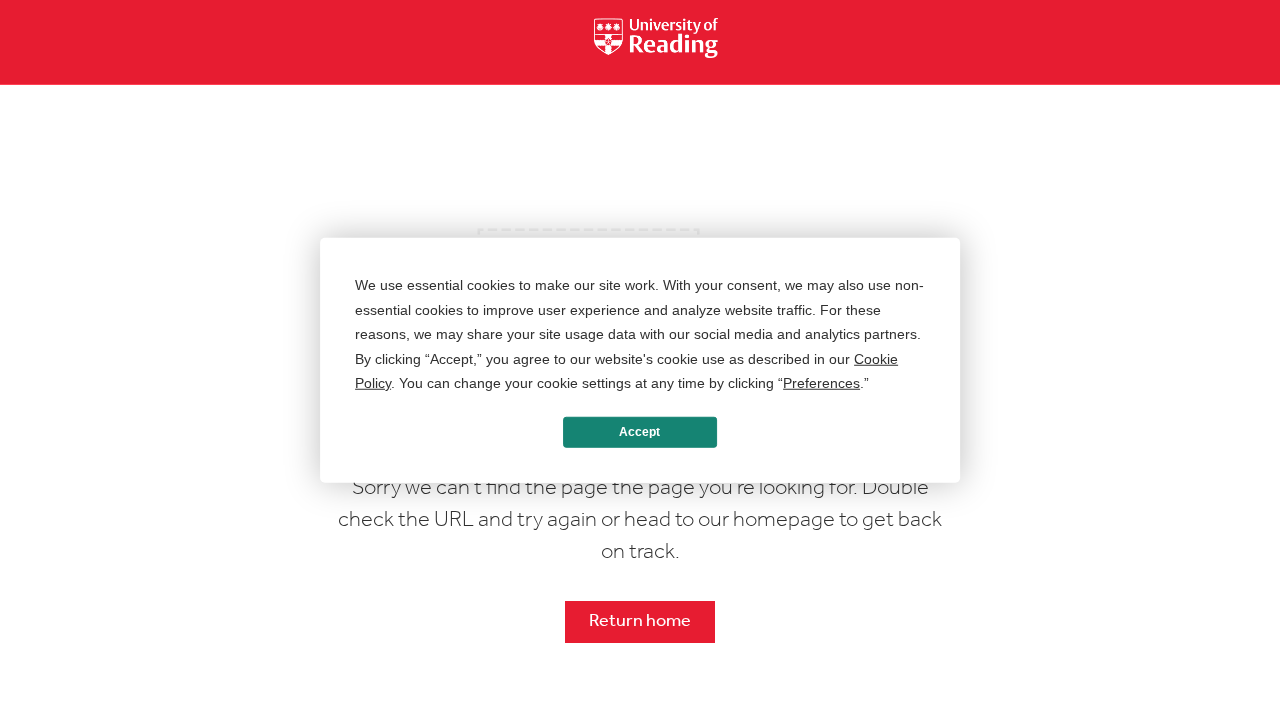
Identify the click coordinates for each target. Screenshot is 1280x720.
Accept (639, 432)
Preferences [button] (821, 383)
